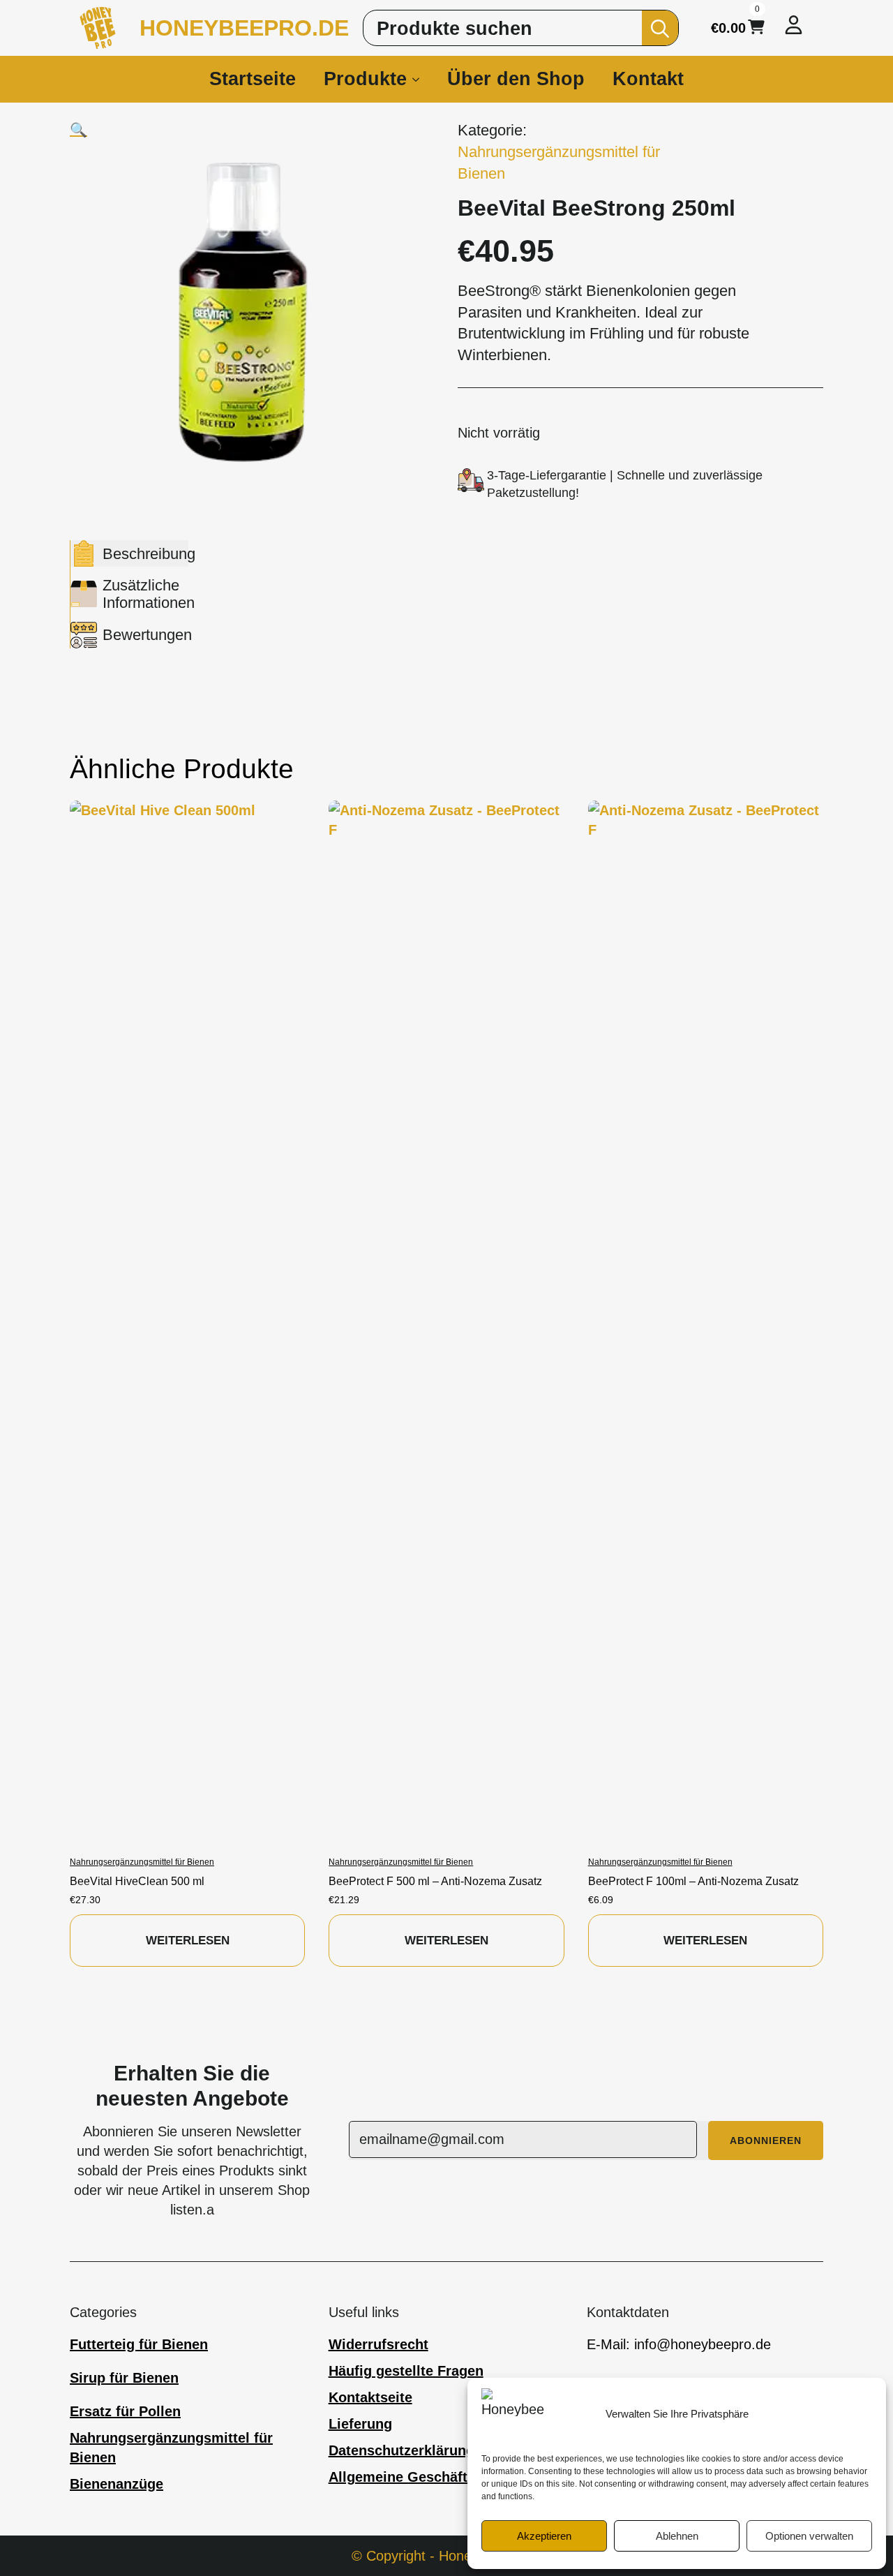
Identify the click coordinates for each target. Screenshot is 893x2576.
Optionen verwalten (809, 2536)
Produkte (365, 79)
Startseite (253, 79)
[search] (660, 29)
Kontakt (648, 79)
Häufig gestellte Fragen (406, 2371)
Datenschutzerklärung (402, 2450)
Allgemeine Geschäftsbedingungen (445, 2477)
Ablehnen (677, 2536)
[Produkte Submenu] (420, 79)
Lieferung (360, 2424)
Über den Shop (516, 79)
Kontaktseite (370, 2397)
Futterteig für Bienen (139, 2344)
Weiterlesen (188, 1941)
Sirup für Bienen (124, 2378)
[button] (78, 130)
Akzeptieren (544, 2536)
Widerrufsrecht (378, 2344)
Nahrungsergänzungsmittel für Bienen (171, 2448)
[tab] (129, 553)
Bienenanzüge (117, 2484)
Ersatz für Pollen (125, 2411)
